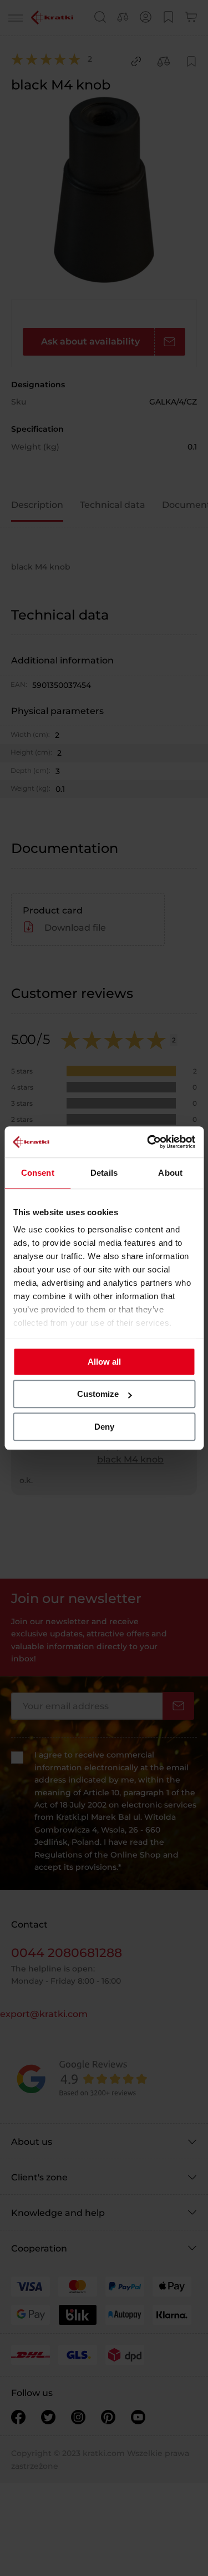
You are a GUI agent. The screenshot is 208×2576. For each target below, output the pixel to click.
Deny (104, 1427)
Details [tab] (104, 1173)
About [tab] (170, 1173)
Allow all (104, 1362)
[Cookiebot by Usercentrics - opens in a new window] (148, 1142)
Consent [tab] (38, 1173)
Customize (98, 1394)
